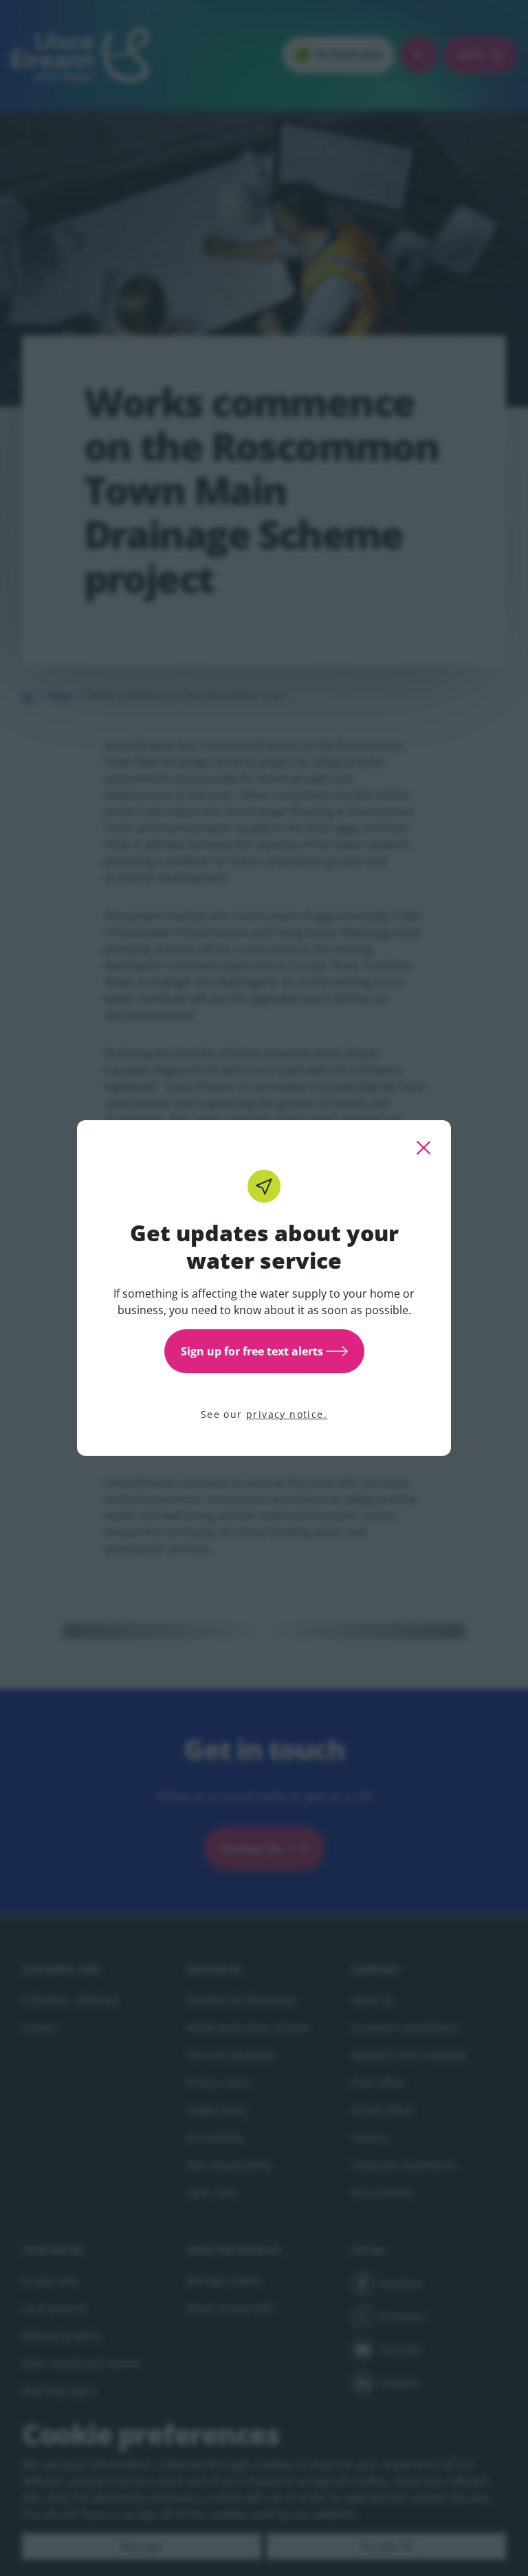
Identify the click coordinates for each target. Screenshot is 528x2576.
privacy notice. (287, 1414)
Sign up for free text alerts (252, 1351)
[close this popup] (423, 1148)
